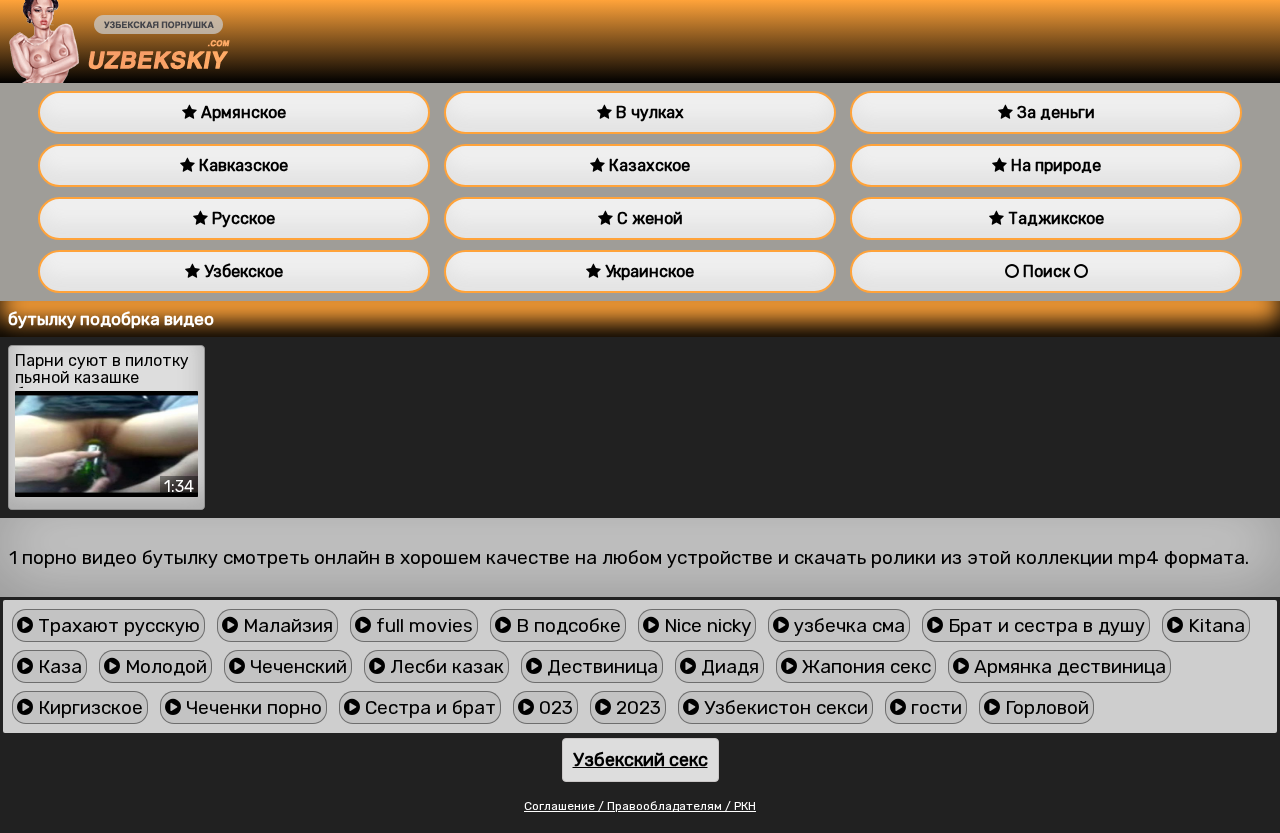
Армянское (241, 112)
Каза (57, 666)
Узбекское (241, 271)
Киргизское (88, 707)
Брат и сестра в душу (1044, 625)
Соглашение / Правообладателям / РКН (640, 806)
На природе (1054, 165)
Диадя (727, 666)
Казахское (647, 165)
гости (934, 707)
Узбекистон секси (783, 707)
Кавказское (241, 165)
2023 (636, 707)
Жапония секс (864, 666)
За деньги (1054, 112)
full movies (422, 625)
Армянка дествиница (1067, 666)
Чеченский (296, 666)
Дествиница (600, 666)
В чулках (648, 112)
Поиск (1046, 271)
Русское (241, 218)
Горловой (1044, 707)
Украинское (647, 271)
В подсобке (566, 625)
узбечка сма (847, 625)
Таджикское (1054, 218)
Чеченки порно (251, 707)
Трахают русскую (116, 625)
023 (553, 707)
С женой (648, 218)
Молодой (163, 666)
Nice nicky (705, 625)
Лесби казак (444, 666)
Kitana (1214, 625)
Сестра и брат (428, 707)
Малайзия (285, 625)
